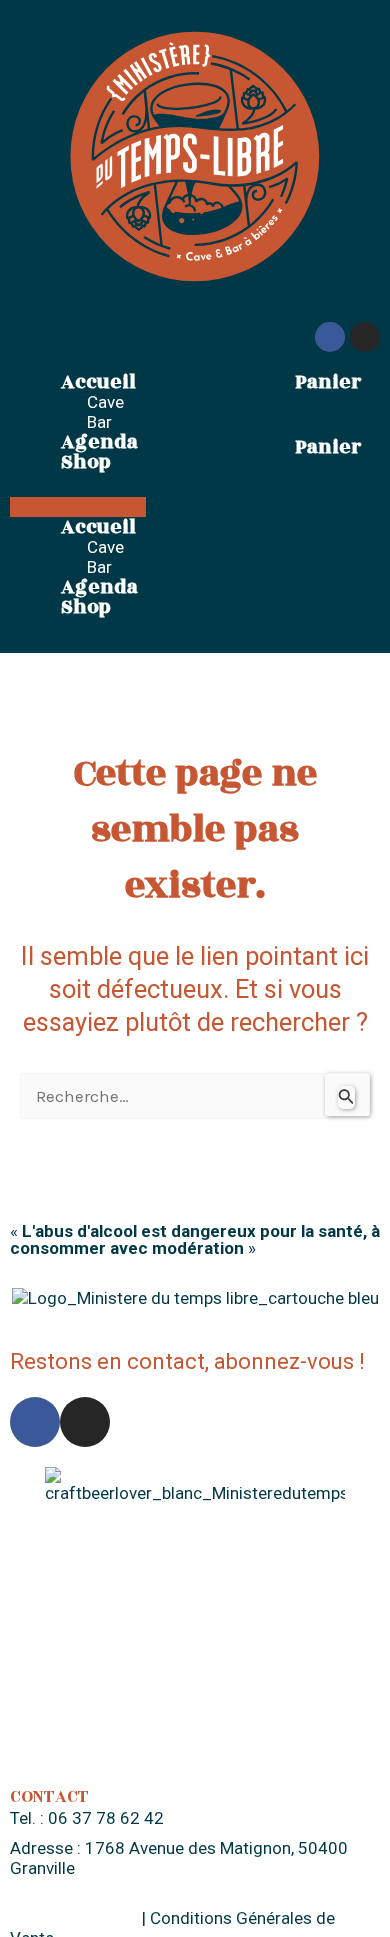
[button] (78, 507)
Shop (86, 462)
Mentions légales (74, 1918)
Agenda (99, 442)
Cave (105, 402)
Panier (328, 382)
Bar (99, 422)
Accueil (98, 382)
